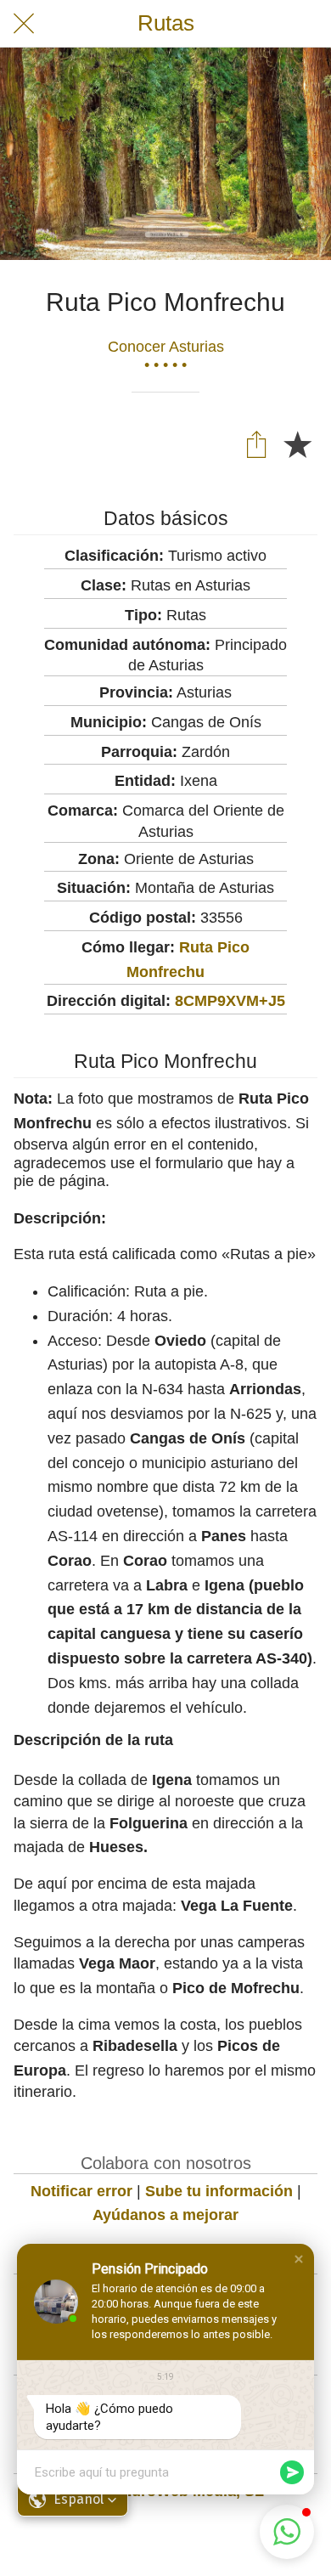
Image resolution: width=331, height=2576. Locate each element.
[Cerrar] (24, 24)
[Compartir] (256, 443)
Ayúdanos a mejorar (165, 2215)
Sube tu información (219, 2191)
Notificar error (81, 2191)
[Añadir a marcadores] (297, 443)
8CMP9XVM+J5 (230, 1001)
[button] (299, 2259)
